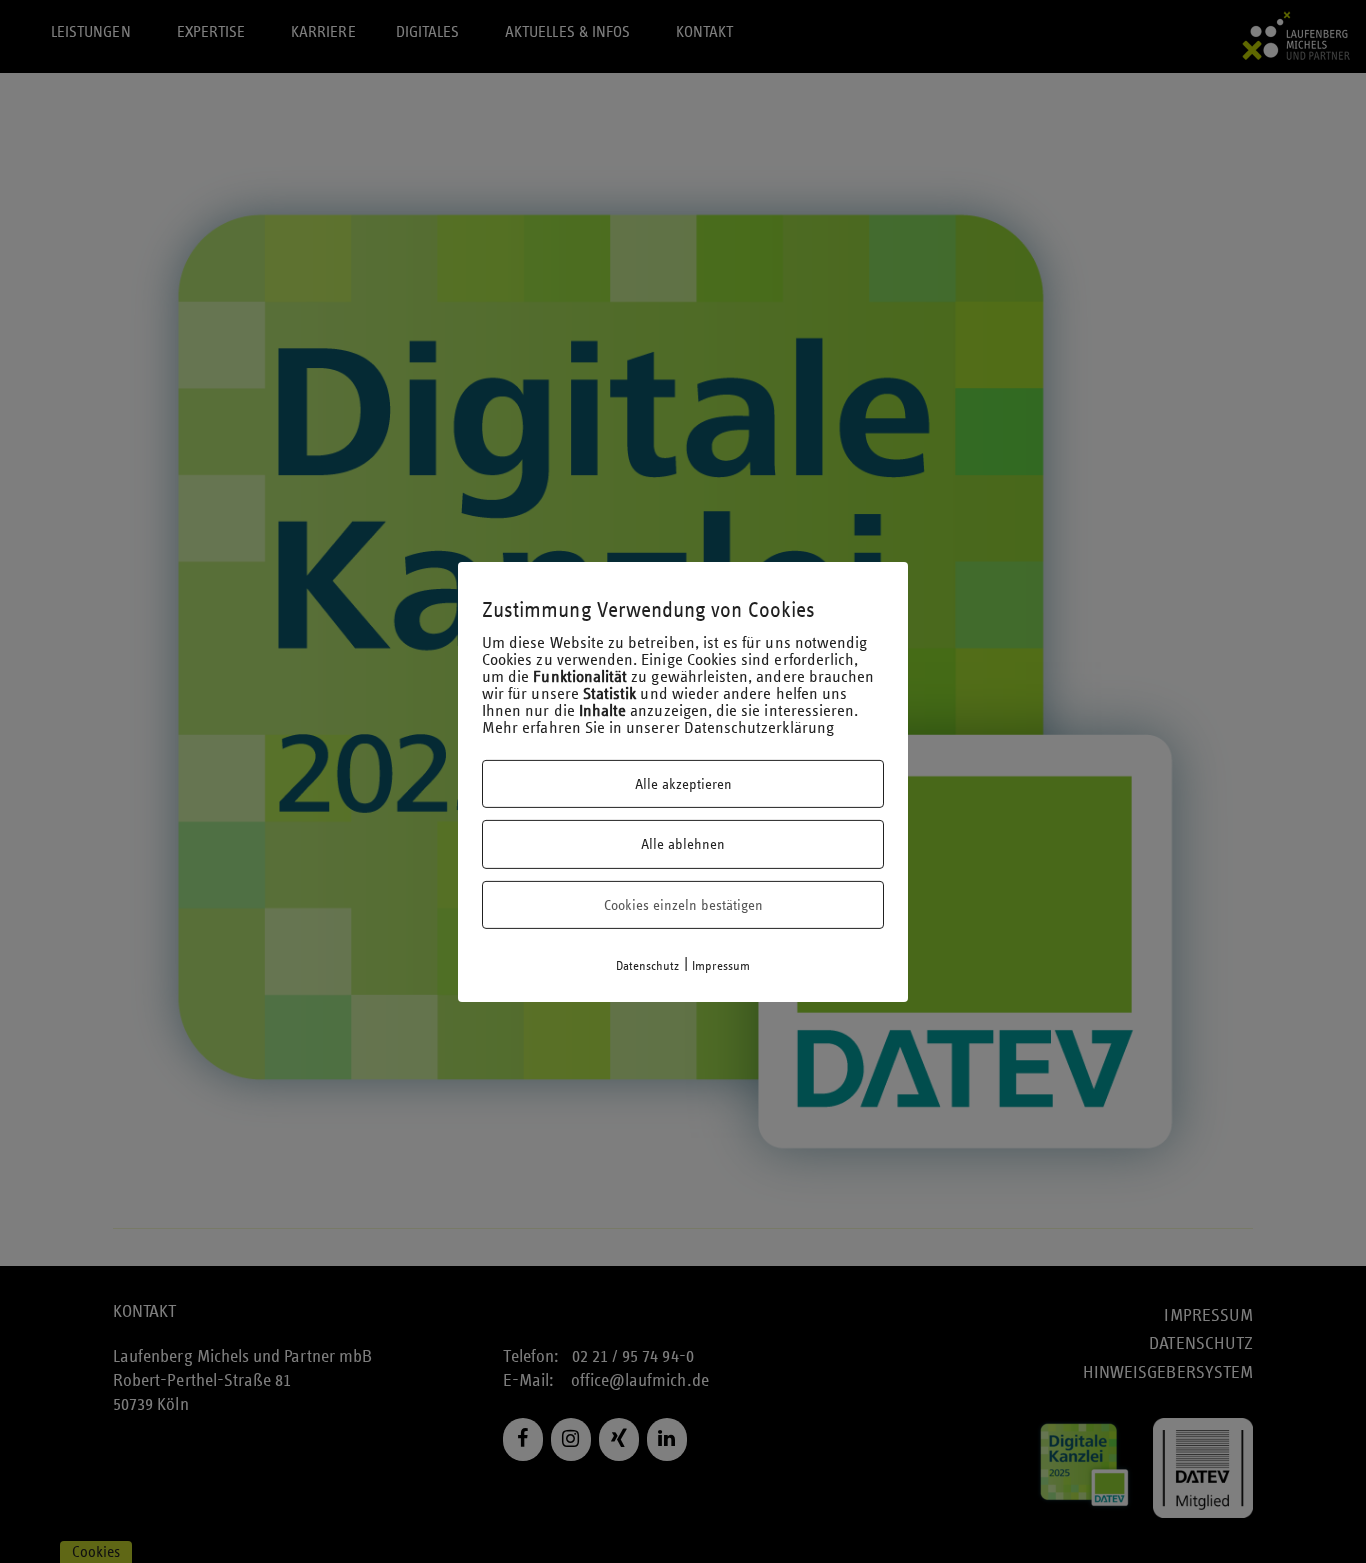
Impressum (721, 966)
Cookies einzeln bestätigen (683, 905)
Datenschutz (648, 966)
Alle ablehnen (683, 844)
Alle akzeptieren (683, 784)
